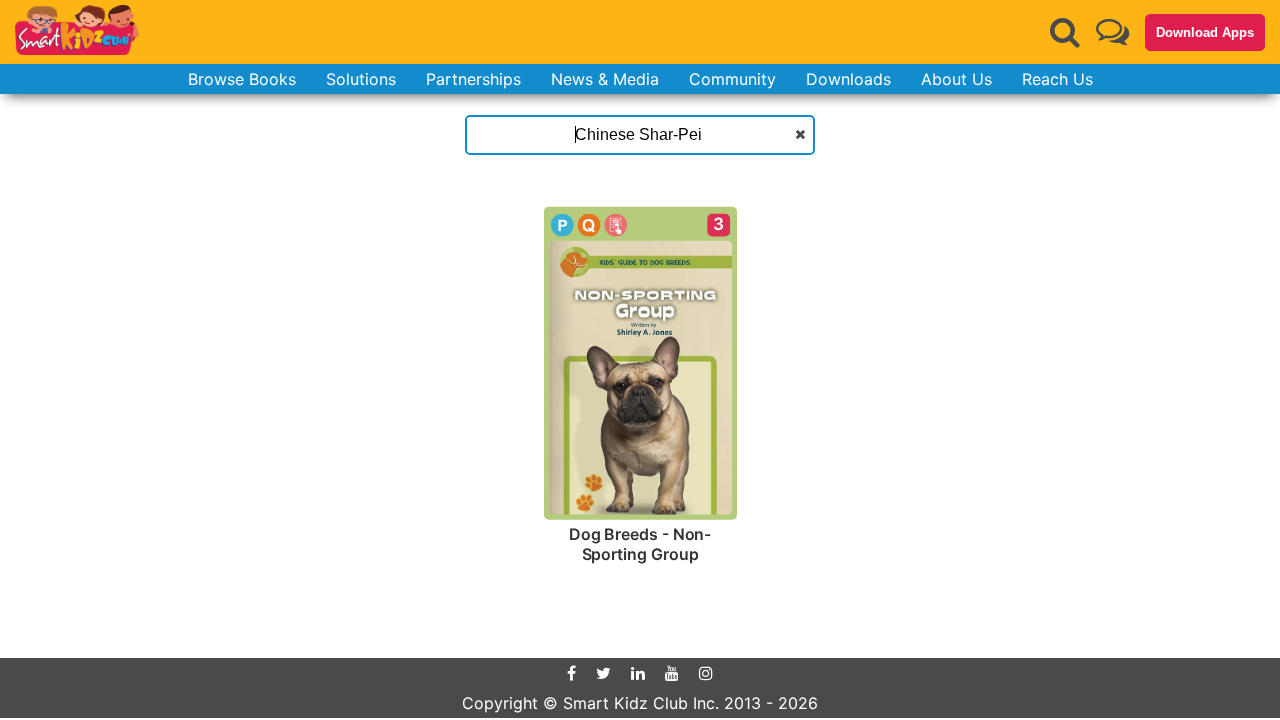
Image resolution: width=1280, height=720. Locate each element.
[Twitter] (603, 673)
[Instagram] (706, 673)
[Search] (1065, 32)
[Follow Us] (1112, 31)
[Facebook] (571, 673)
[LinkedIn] (638, 673)
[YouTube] (672, 673)
